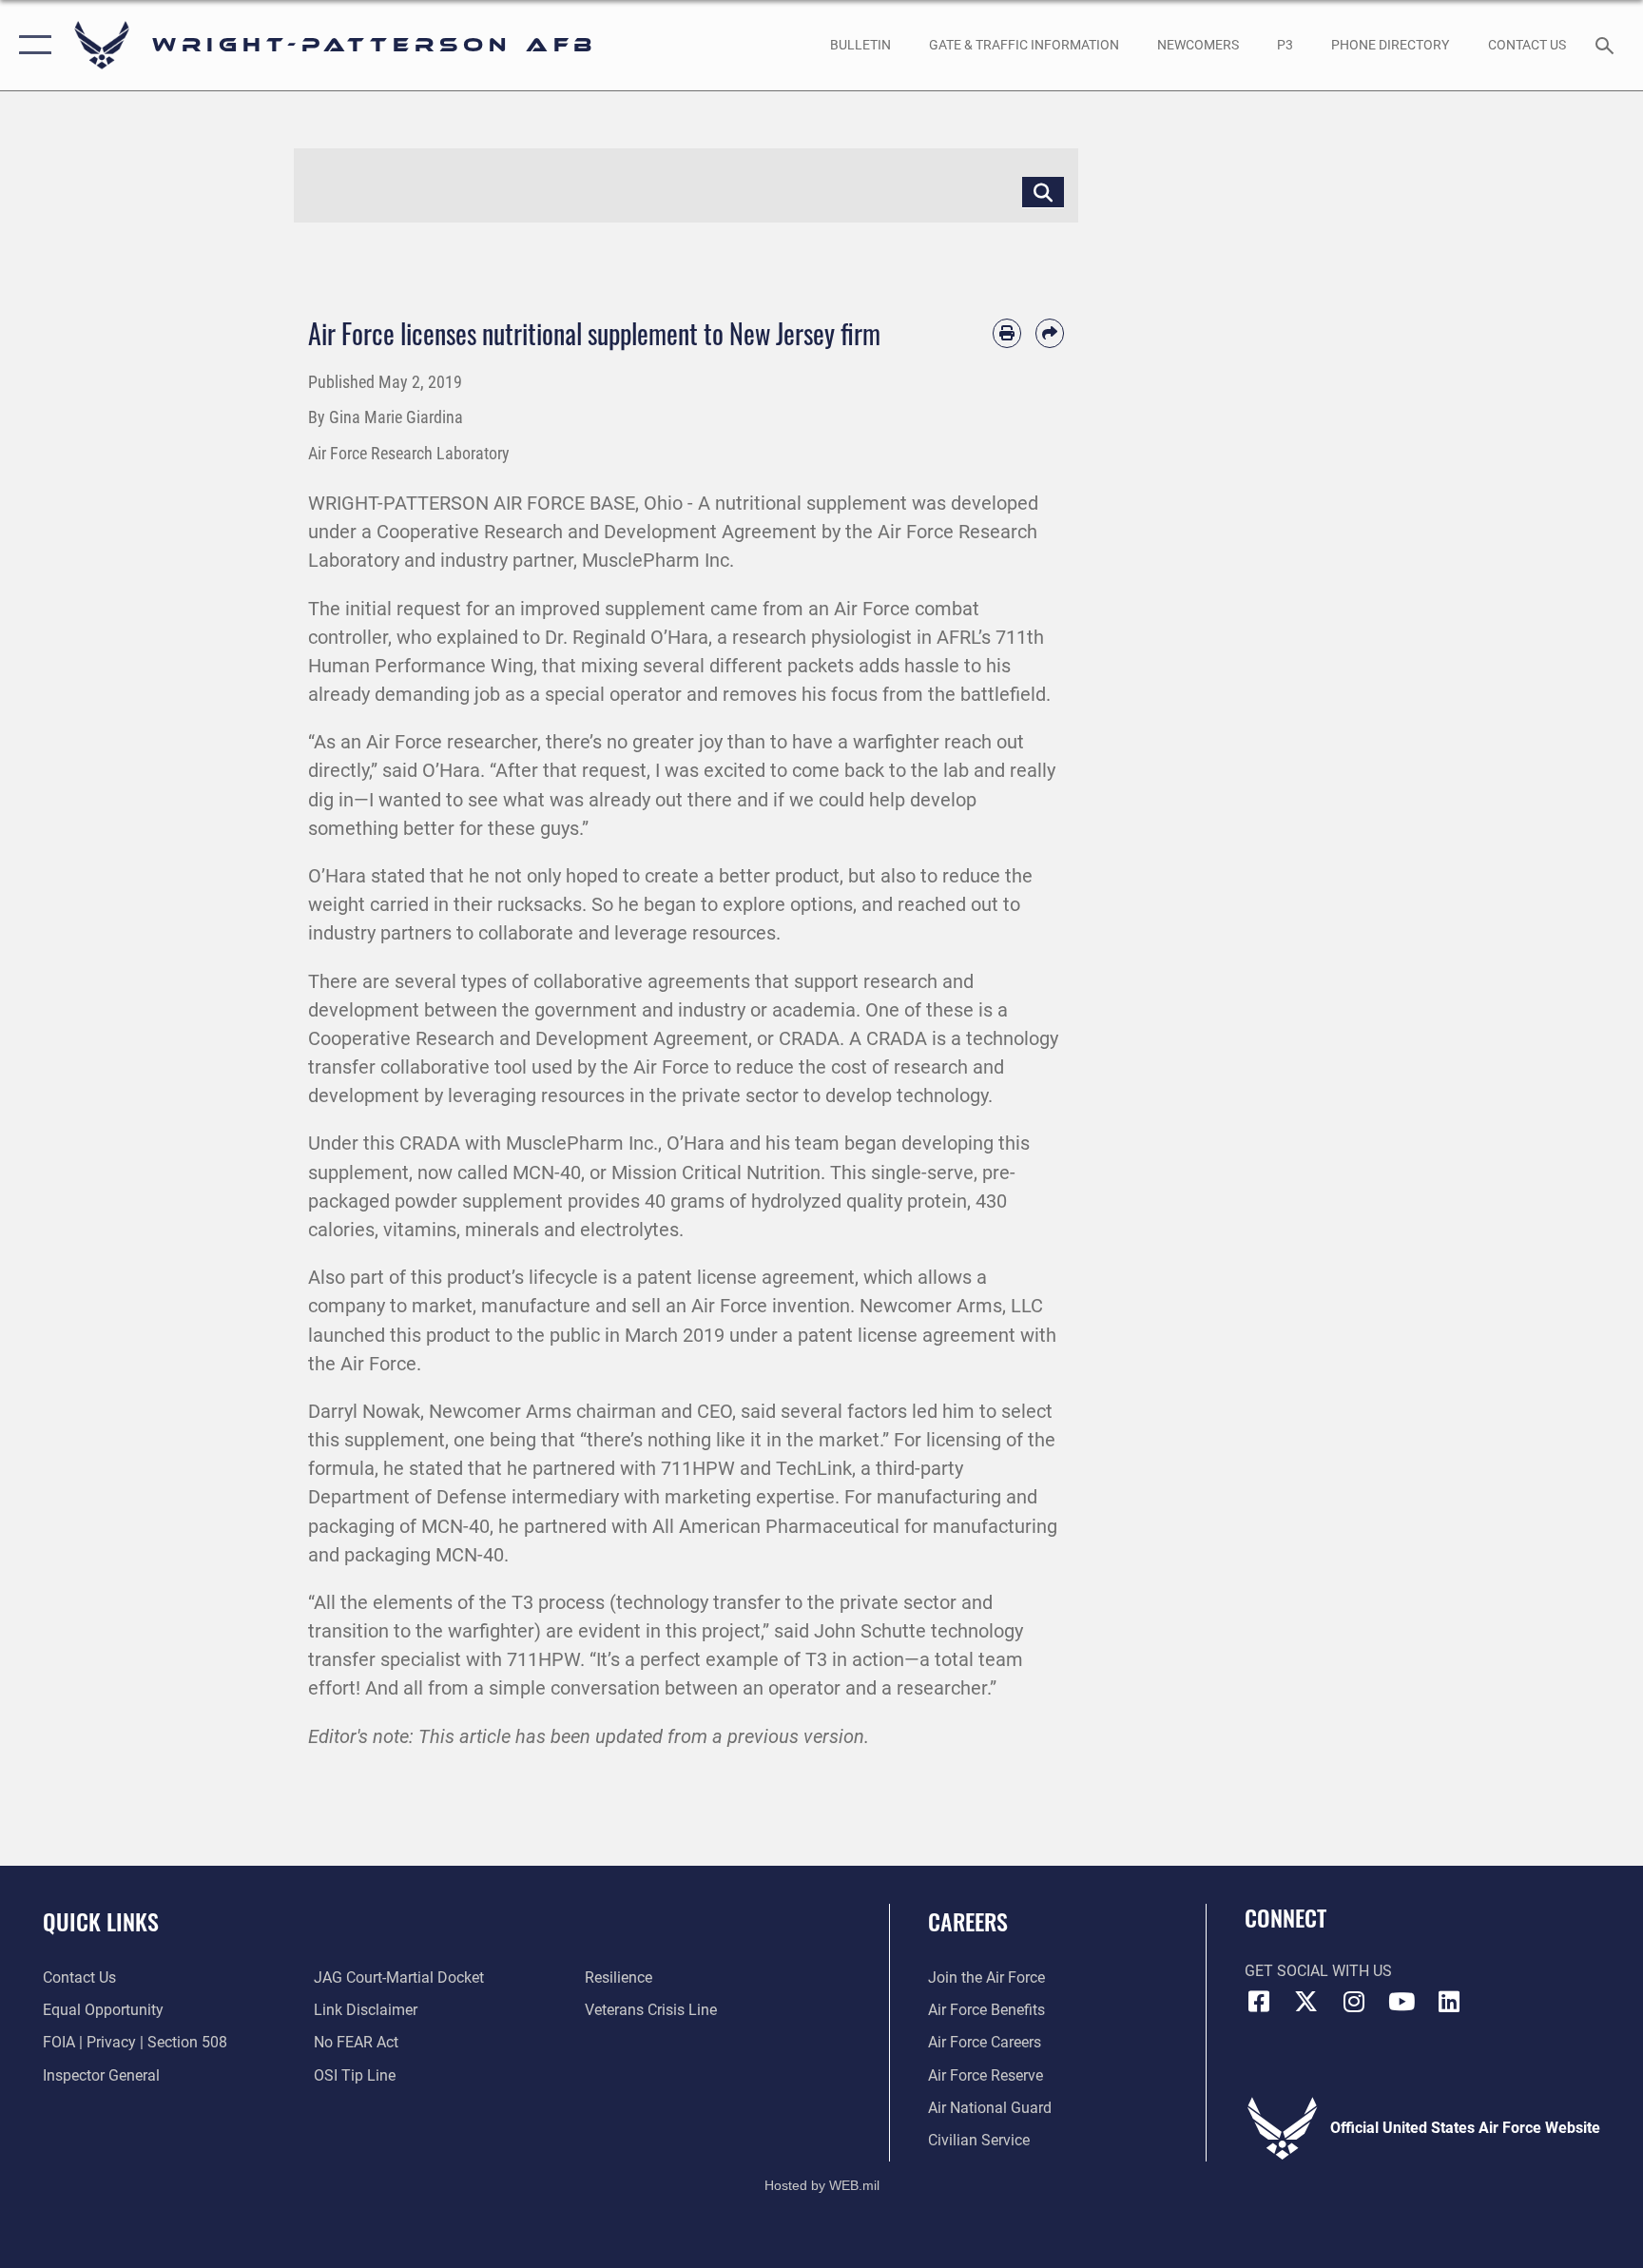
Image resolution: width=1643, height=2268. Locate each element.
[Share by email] (1050, 333)
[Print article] (1007, 333)
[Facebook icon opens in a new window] (1259, 2002)
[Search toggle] (1607, 45)
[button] (31, 45)
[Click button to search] (1043, 192)
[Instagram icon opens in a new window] (1354, 2002)
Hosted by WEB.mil (822, 2185)
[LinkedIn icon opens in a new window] (1449, 2002)
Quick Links (101, 1921)
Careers (968, 1921)
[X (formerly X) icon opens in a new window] (1306, 2002)
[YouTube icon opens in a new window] (1401, 2002)
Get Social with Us (1318, 1971)
